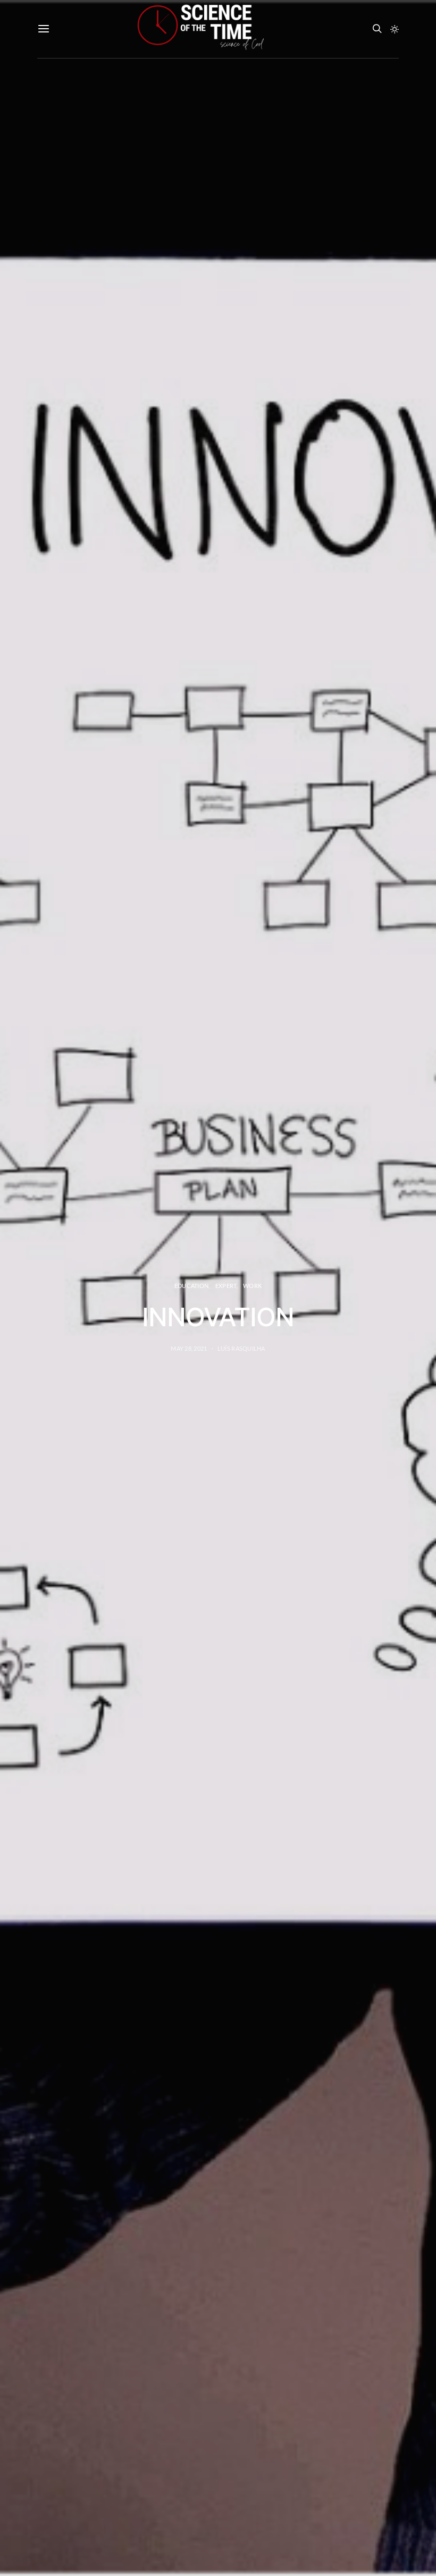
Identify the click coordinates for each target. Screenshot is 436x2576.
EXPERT (226, 1286)
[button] (395, 29)
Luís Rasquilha (241, 1348)
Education (191, 1286)
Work (252, 1286)
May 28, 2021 (189, 1348)
